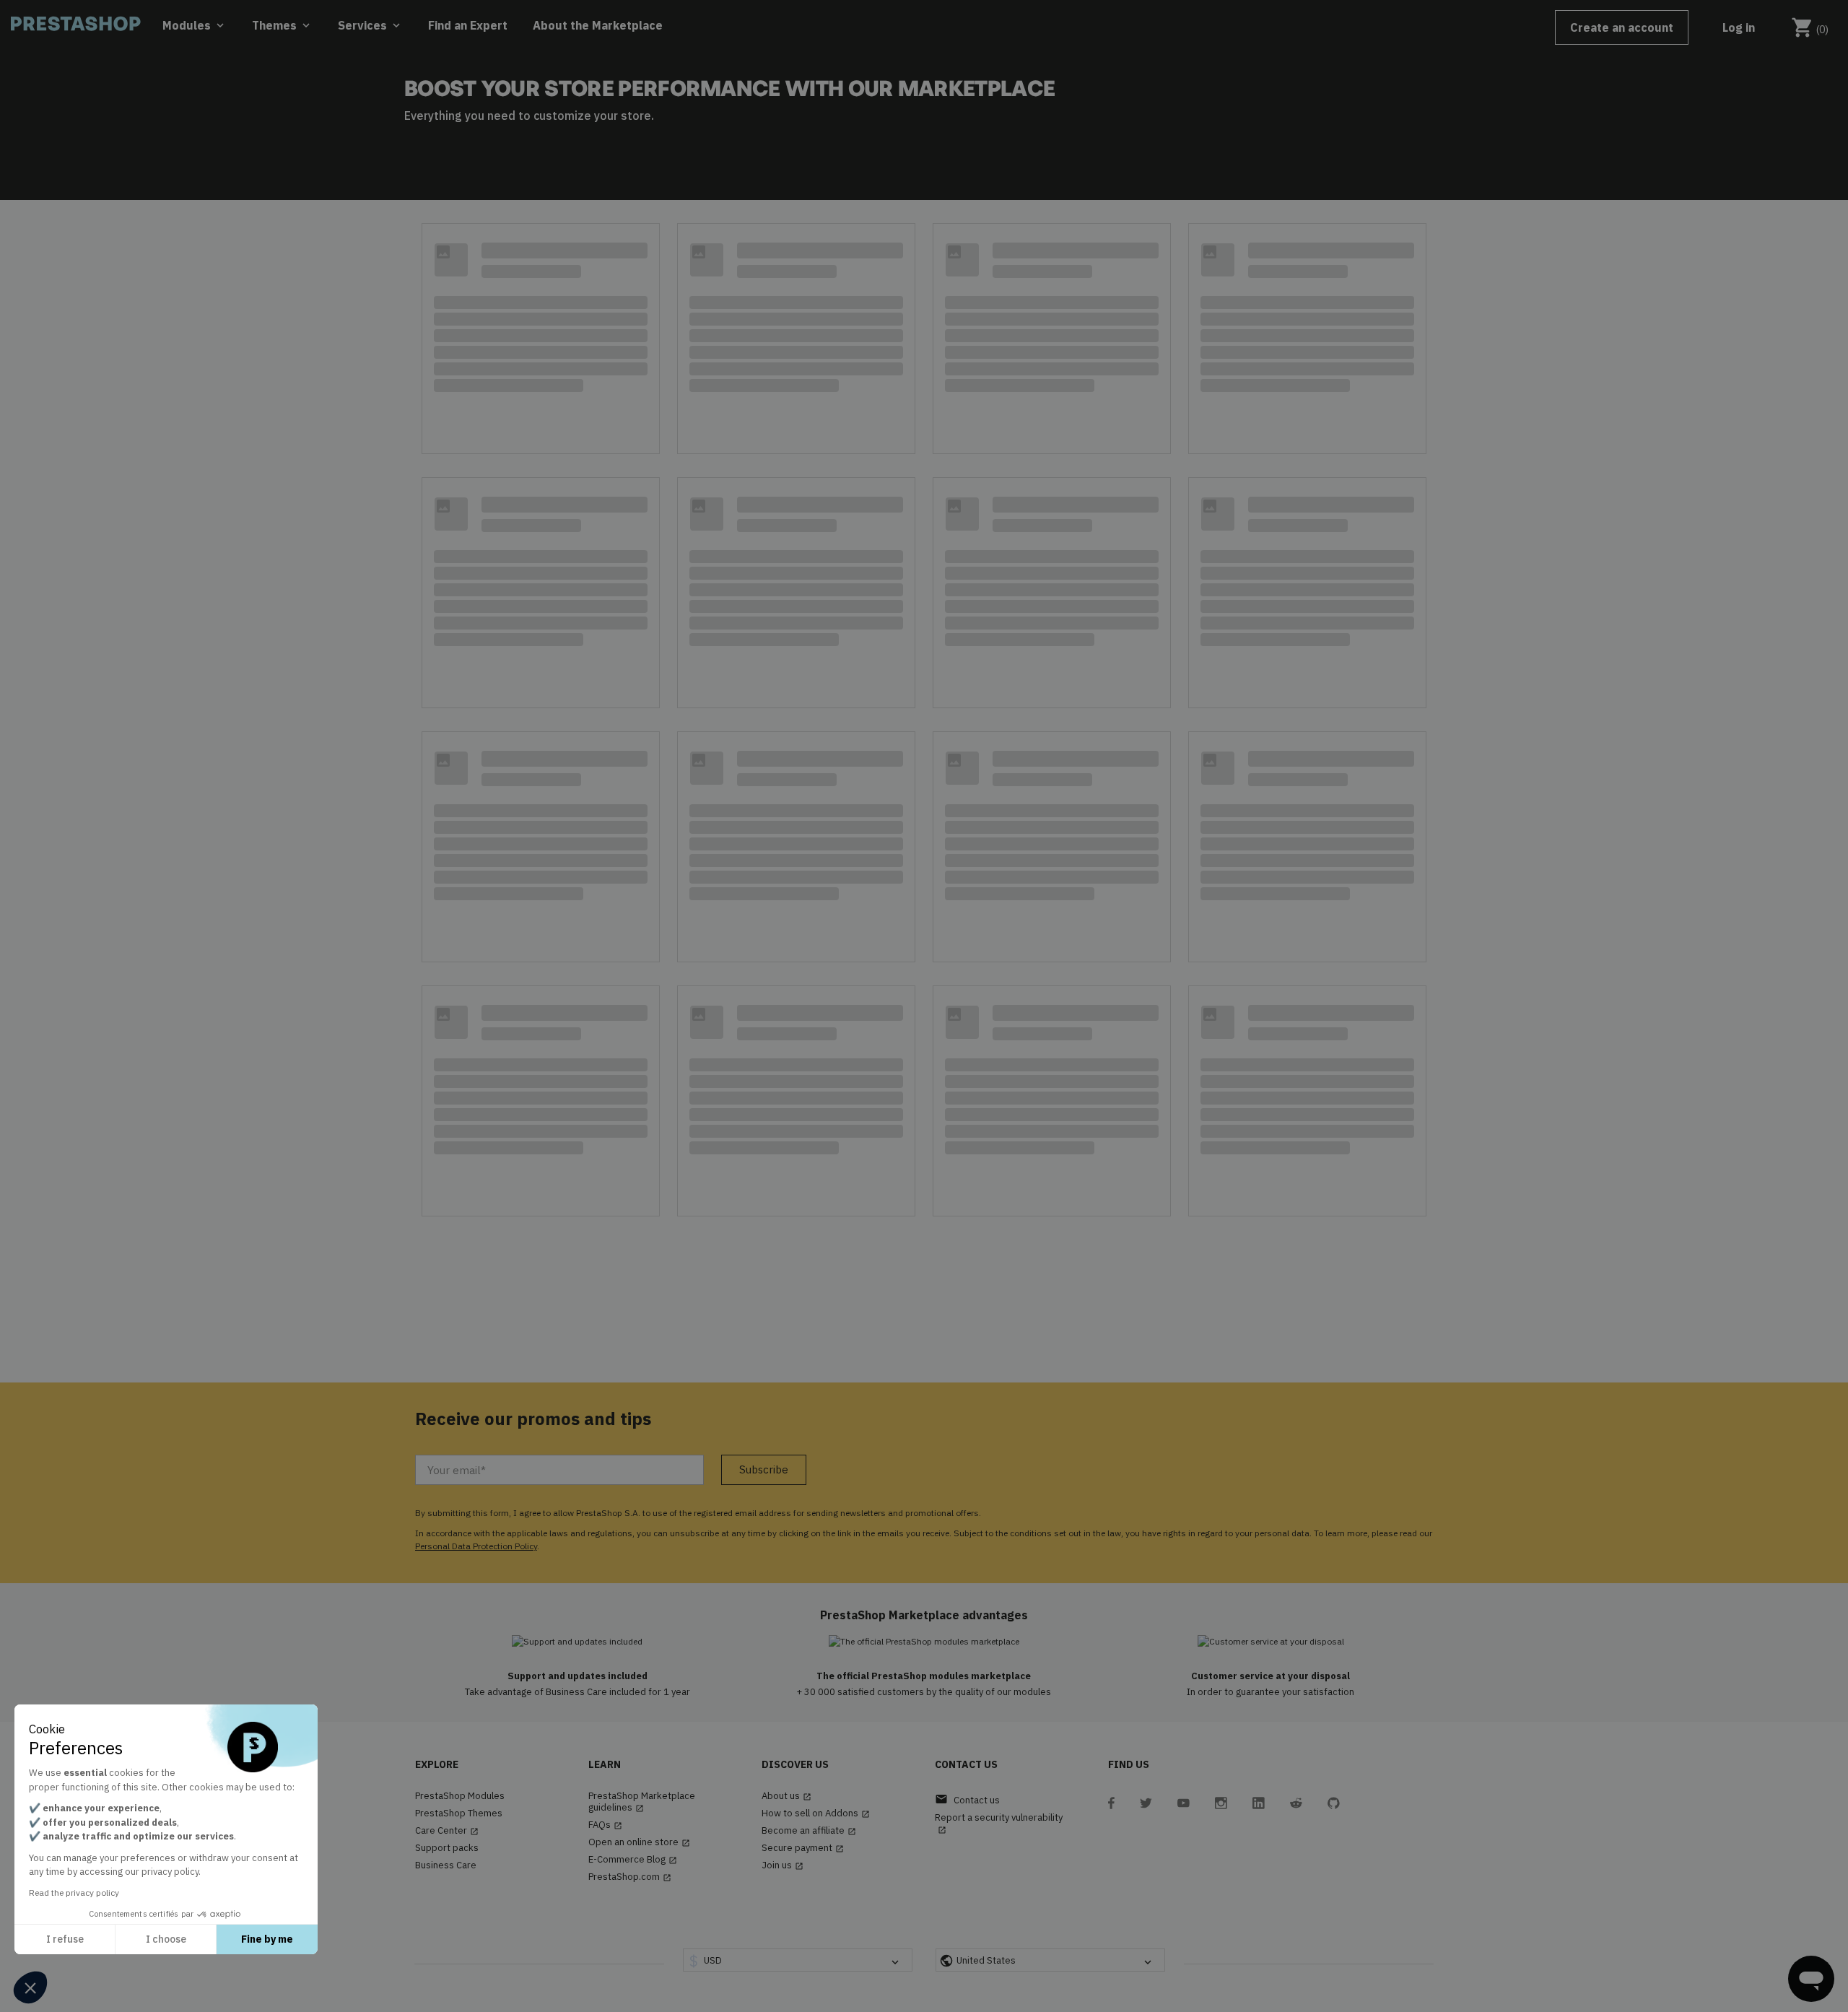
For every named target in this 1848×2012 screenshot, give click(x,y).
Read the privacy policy (74, 1893)
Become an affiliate (809, 1831)
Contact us (967, 1799)
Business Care (446, 1865)
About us (786, 1796)
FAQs (605, 1825)
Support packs (447, 1848)
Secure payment (803, 1848)
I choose (166, 1939)
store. (637, 116)
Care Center (447, 1831)
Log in (1739, 27)
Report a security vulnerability (999, 1823)
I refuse (65, 1939)
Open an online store (639, 1842)
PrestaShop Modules (460, 1796)
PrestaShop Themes (459, 1813)
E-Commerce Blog (633, 1860)
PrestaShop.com (630, 1877)
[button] (30, 1987)
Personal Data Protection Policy (476, 1546)
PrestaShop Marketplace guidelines (642, 1802)
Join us (783, 1865)
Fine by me (267, 1939)
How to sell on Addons (816, 1813)
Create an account (1622, 27)
